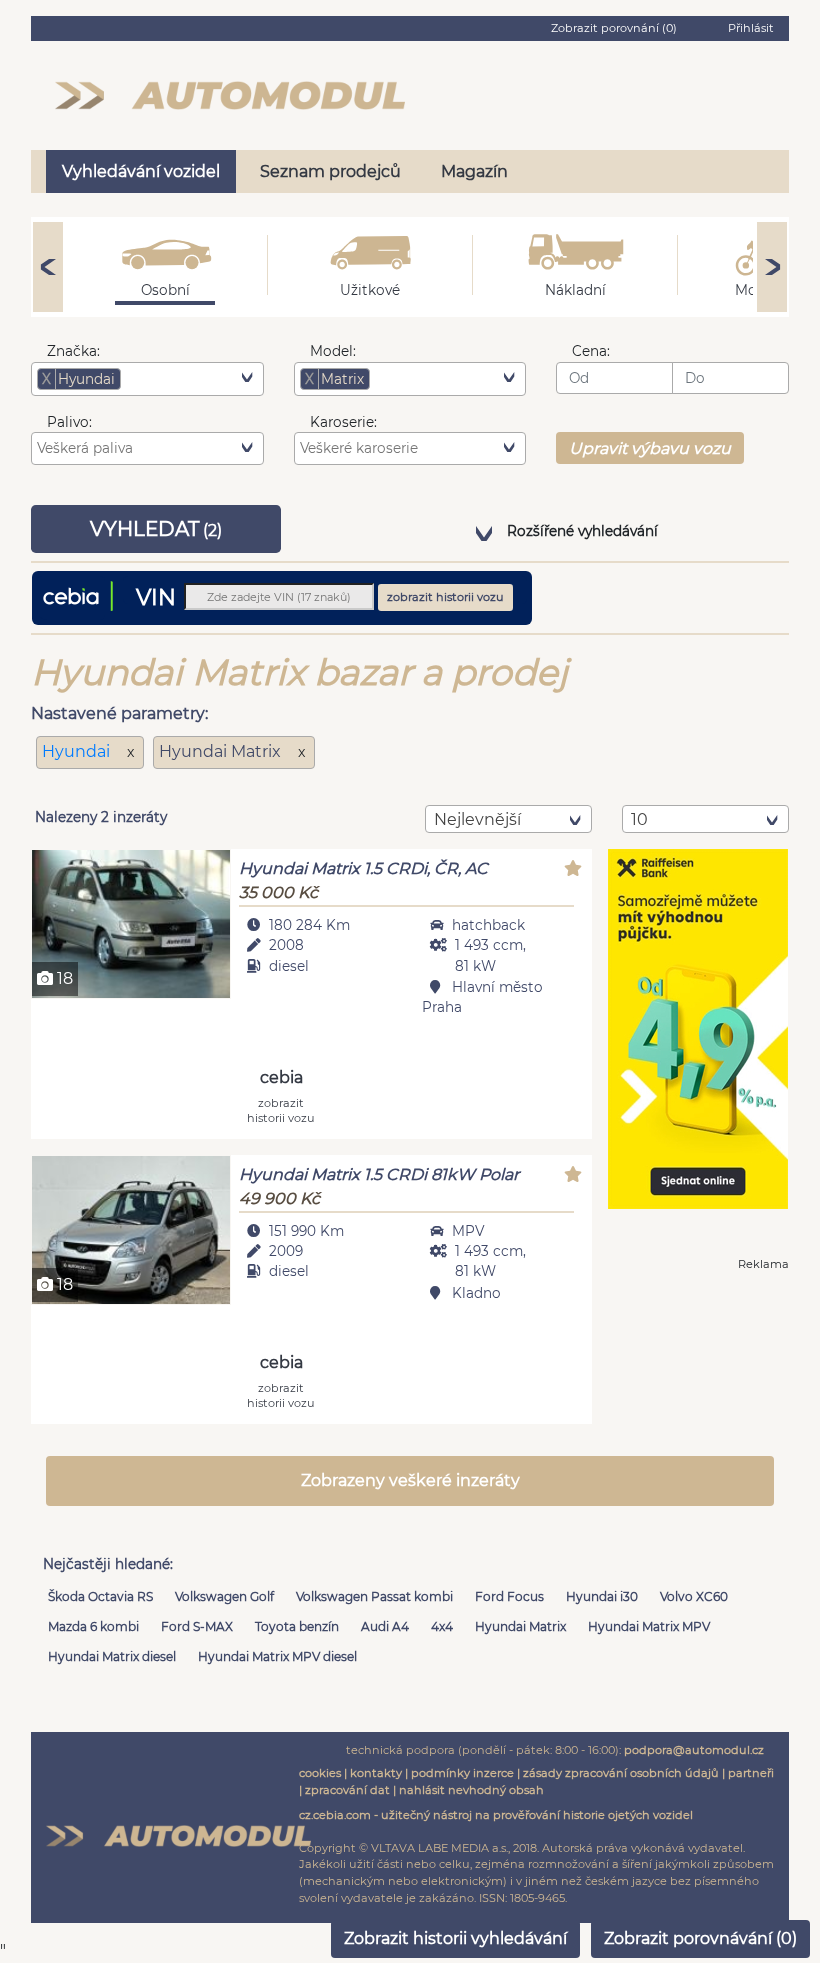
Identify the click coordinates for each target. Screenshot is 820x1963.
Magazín (474, 171)
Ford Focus (509, 1596)
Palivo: (69, 422)
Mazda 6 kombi (93, 1626)
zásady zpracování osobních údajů (621, 1773)
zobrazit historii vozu (445, 597)
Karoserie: (343, 422)
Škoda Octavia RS (100, 1596)
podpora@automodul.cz (694, 1750)
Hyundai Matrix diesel (112, 1656)
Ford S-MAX (197, 1626)
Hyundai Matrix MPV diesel (277, 1656)
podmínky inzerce (462, 1773)
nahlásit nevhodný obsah (471, 1790)
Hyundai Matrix (520, 1626)
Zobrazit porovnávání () (700, 1938)
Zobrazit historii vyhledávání (455, 1938)
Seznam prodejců (330, 171)
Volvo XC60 (694, 1596)
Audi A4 (385, 1626)
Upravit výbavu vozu (650, 448)
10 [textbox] (639, 819)
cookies (320, 1773)
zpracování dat (347, 1790)
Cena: (591, 351)
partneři (751, 1773)
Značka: (73, 351)
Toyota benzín (297, 1626)
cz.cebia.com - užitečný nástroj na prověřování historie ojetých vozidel (496, 1815)
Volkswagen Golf (224, 1596)
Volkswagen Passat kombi (374, 1596)
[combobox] (147, 379)
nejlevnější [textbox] (477, 819)
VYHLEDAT (156, 529)
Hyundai (78, 751)
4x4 (442, 1626)
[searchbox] (156, 379)
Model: (333, 351)
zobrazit (281, 1109)
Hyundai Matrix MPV (649, 1626)
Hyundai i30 (602, 1596)
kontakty (376, 1773)
